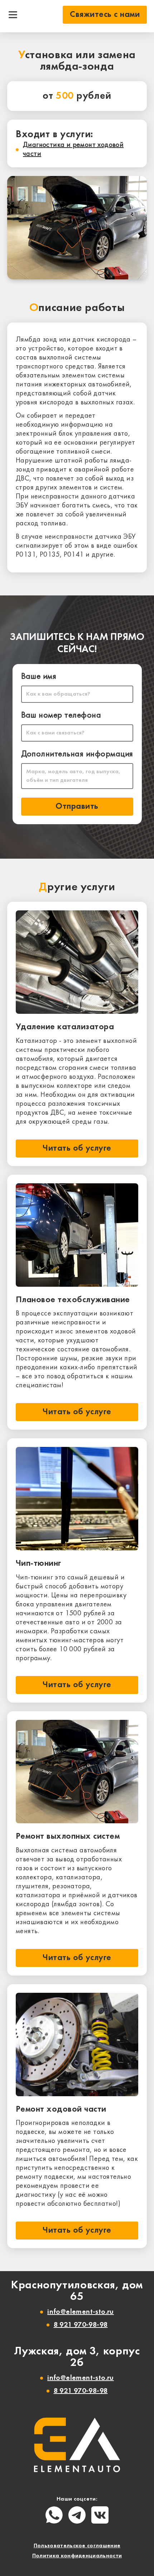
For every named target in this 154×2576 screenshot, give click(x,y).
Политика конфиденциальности (77, 2556)
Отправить (77, 807)
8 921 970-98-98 (81, 2325)
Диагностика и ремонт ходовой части (73, 150)
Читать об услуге (77, 1148)
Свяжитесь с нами (105, 15)
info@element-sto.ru (81, 2312)
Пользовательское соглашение (77, 2546)
